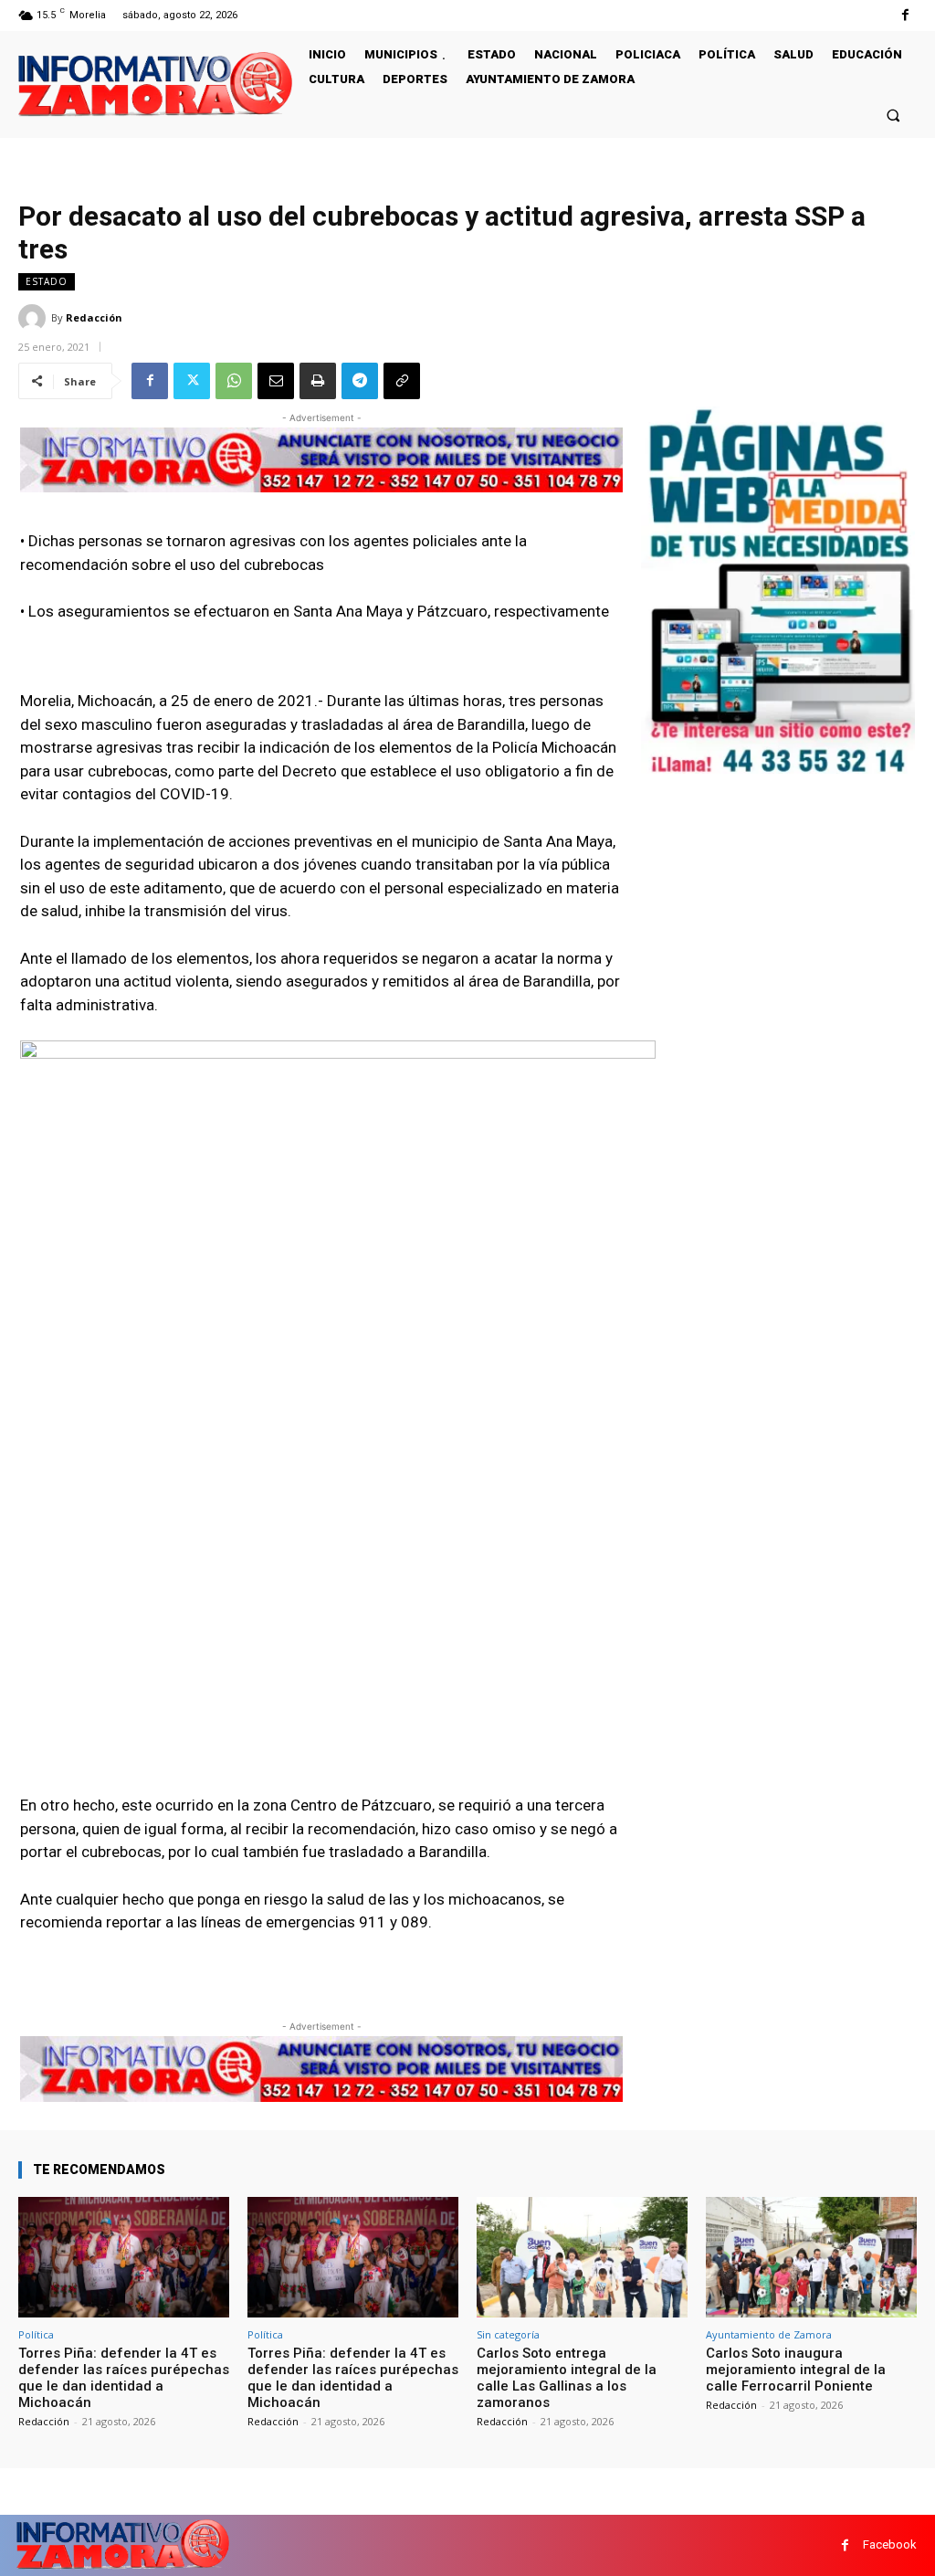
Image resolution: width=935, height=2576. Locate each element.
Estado (47, 281)
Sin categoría (508, 2334)
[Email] (276, 381)
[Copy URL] (402, 381)
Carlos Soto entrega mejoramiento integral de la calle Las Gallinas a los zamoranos (567, 2378)
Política (36, 2334)
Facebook (890, 2544)
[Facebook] (905, 15)
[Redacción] (35, 318)
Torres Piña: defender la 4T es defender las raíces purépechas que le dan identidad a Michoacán (124, 2378)
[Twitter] (192, 381)
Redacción (94, 317)
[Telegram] (360, 381)
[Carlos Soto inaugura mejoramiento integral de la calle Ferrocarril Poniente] (811, 2257)
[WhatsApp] (234, 381)
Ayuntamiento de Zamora (769, 2334)
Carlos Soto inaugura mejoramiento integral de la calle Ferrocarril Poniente (796, 2370)
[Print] (318, 381)
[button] (893, 115)
